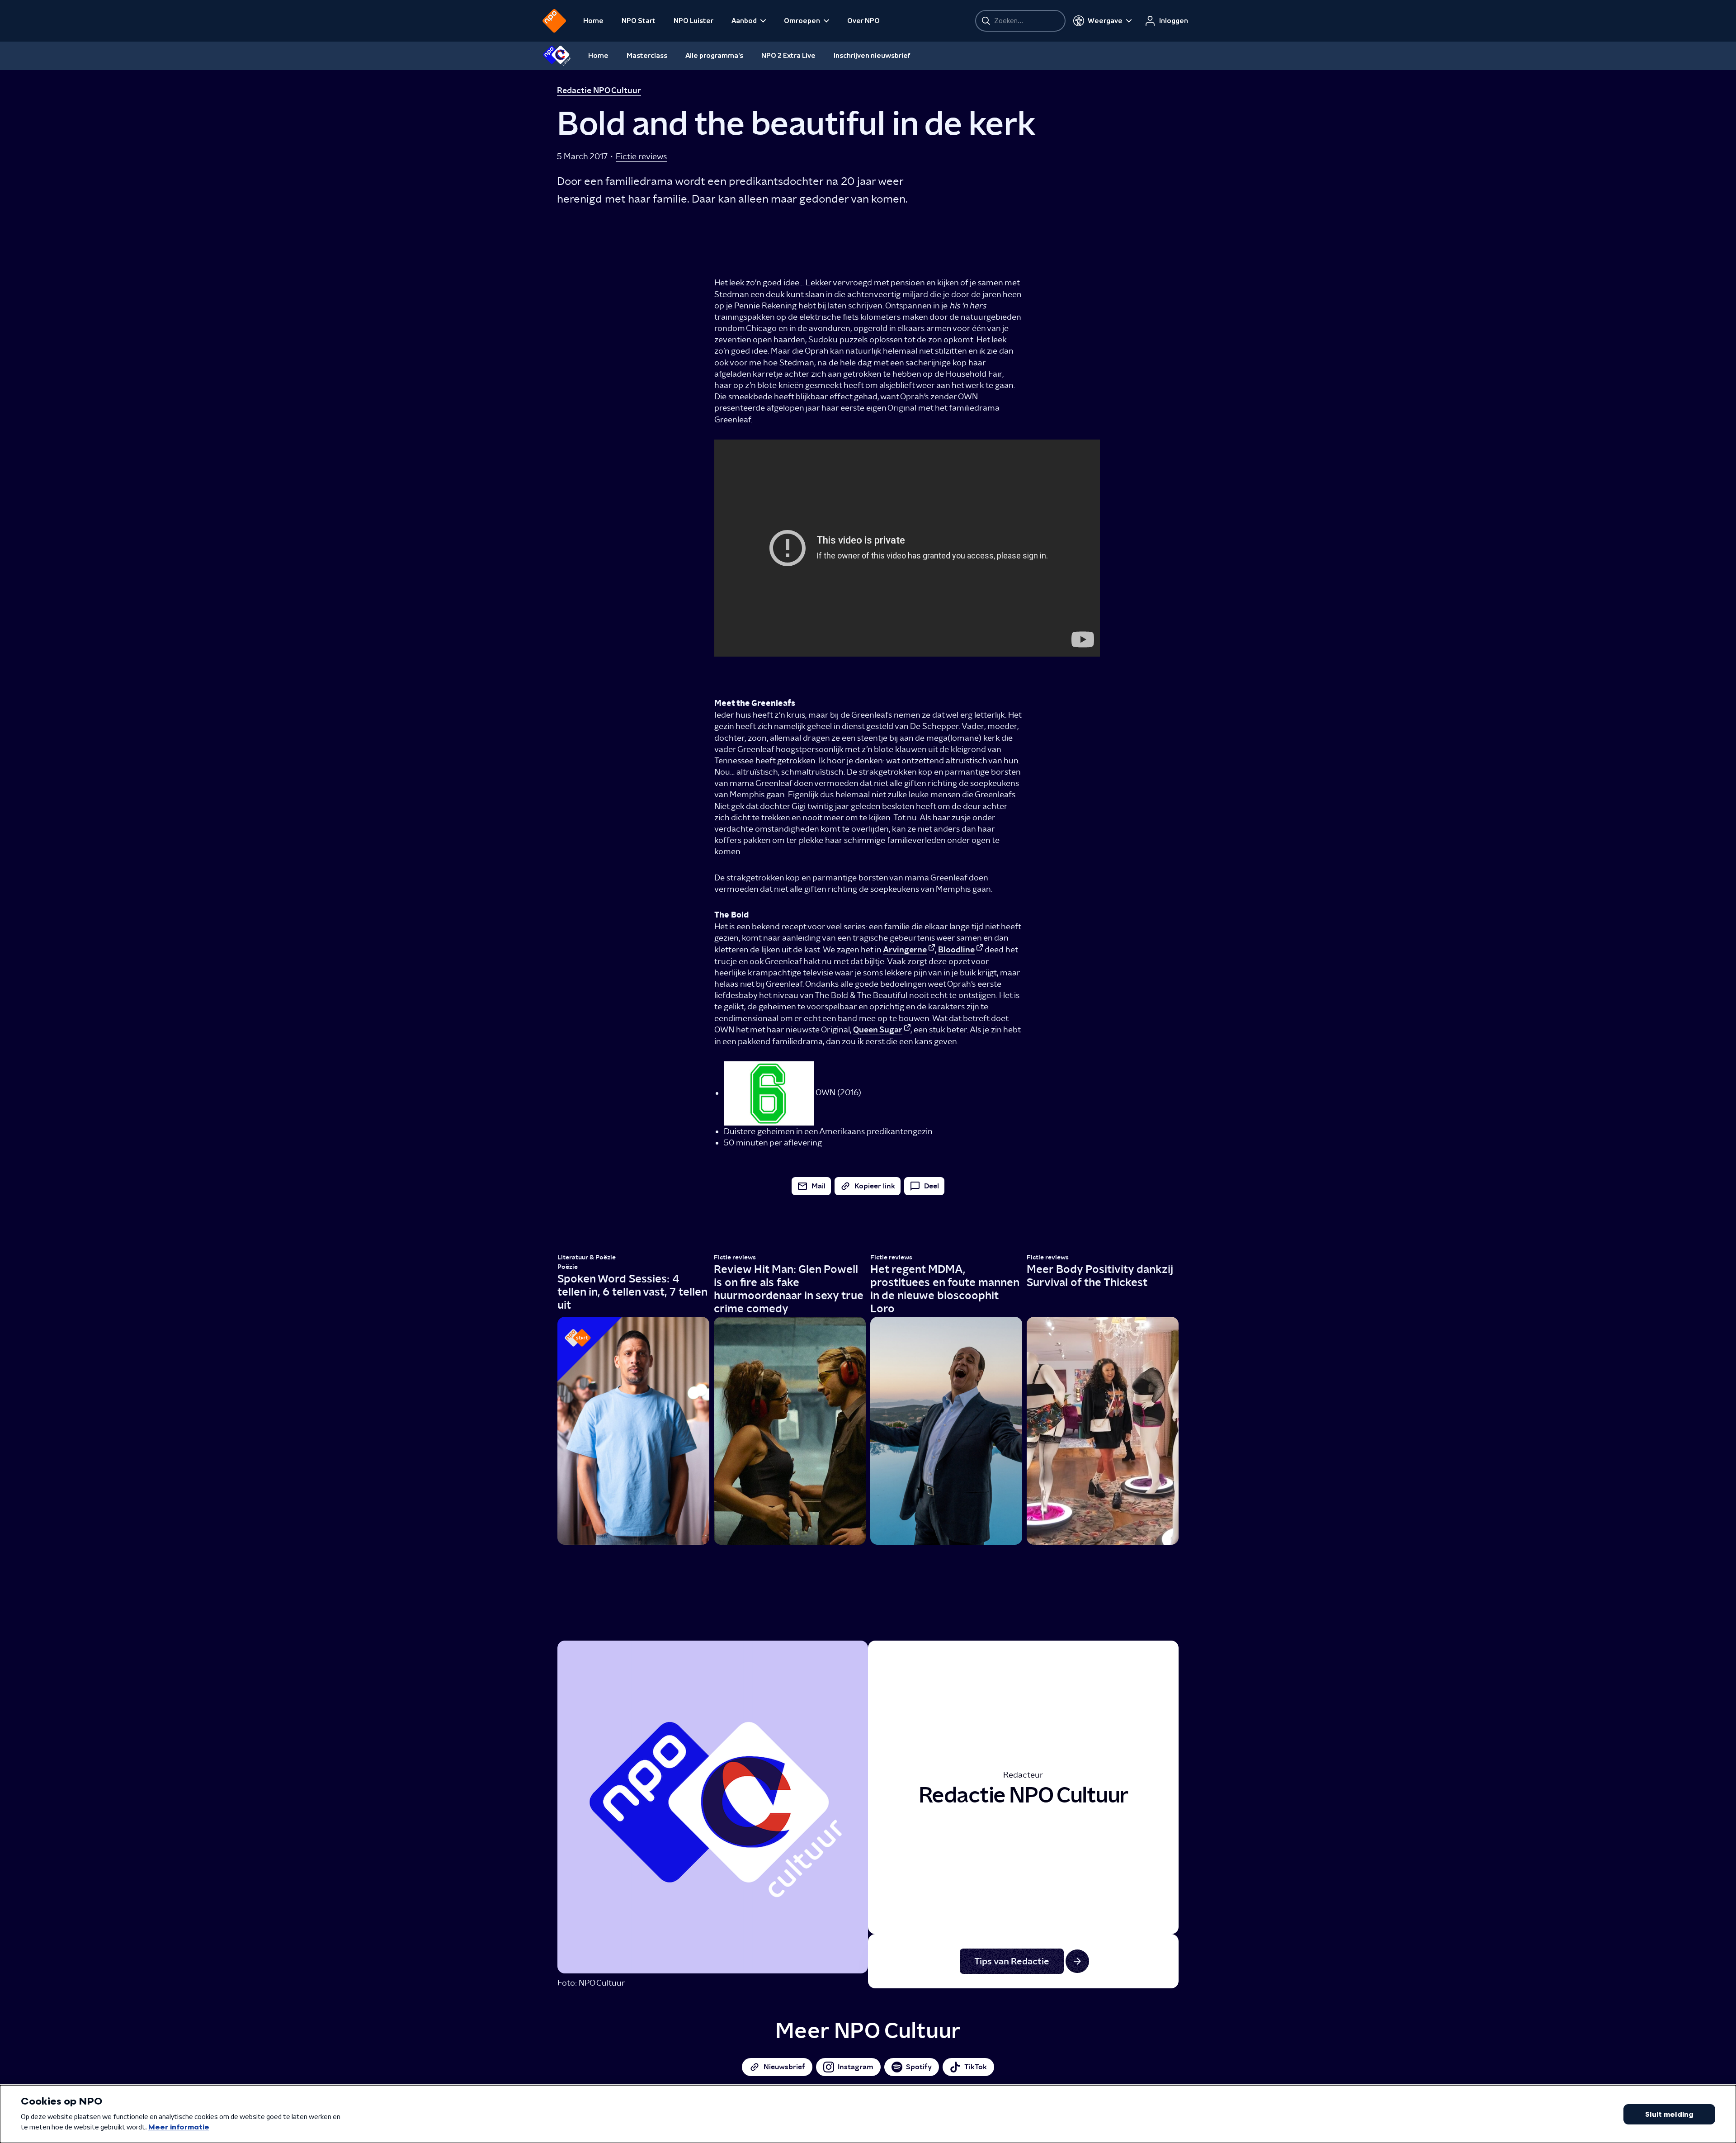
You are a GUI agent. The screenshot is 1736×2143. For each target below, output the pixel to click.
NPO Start (639, 21)
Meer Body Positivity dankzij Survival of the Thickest (1100, 1276)
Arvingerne (905, 950)
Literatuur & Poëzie (587, 1257)
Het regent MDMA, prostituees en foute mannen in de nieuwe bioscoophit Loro (945, 1289)
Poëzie (568, 1267)
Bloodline (956, 950)
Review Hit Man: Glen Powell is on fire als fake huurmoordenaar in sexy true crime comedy (789, 1289)
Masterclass (647, 56)
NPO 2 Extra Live (788, 56)
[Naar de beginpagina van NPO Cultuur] (557, 56)
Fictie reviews (641, 156)
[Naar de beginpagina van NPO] (554, 21)
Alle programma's (714, 56)
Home (593, 21)
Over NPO (863, 21)
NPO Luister (693, 21)
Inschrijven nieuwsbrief (872, 56)
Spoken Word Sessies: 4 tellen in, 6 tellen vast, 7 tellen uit (632, 1292)
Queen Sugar (878, 1030)
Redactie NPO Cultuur (599, 90)
